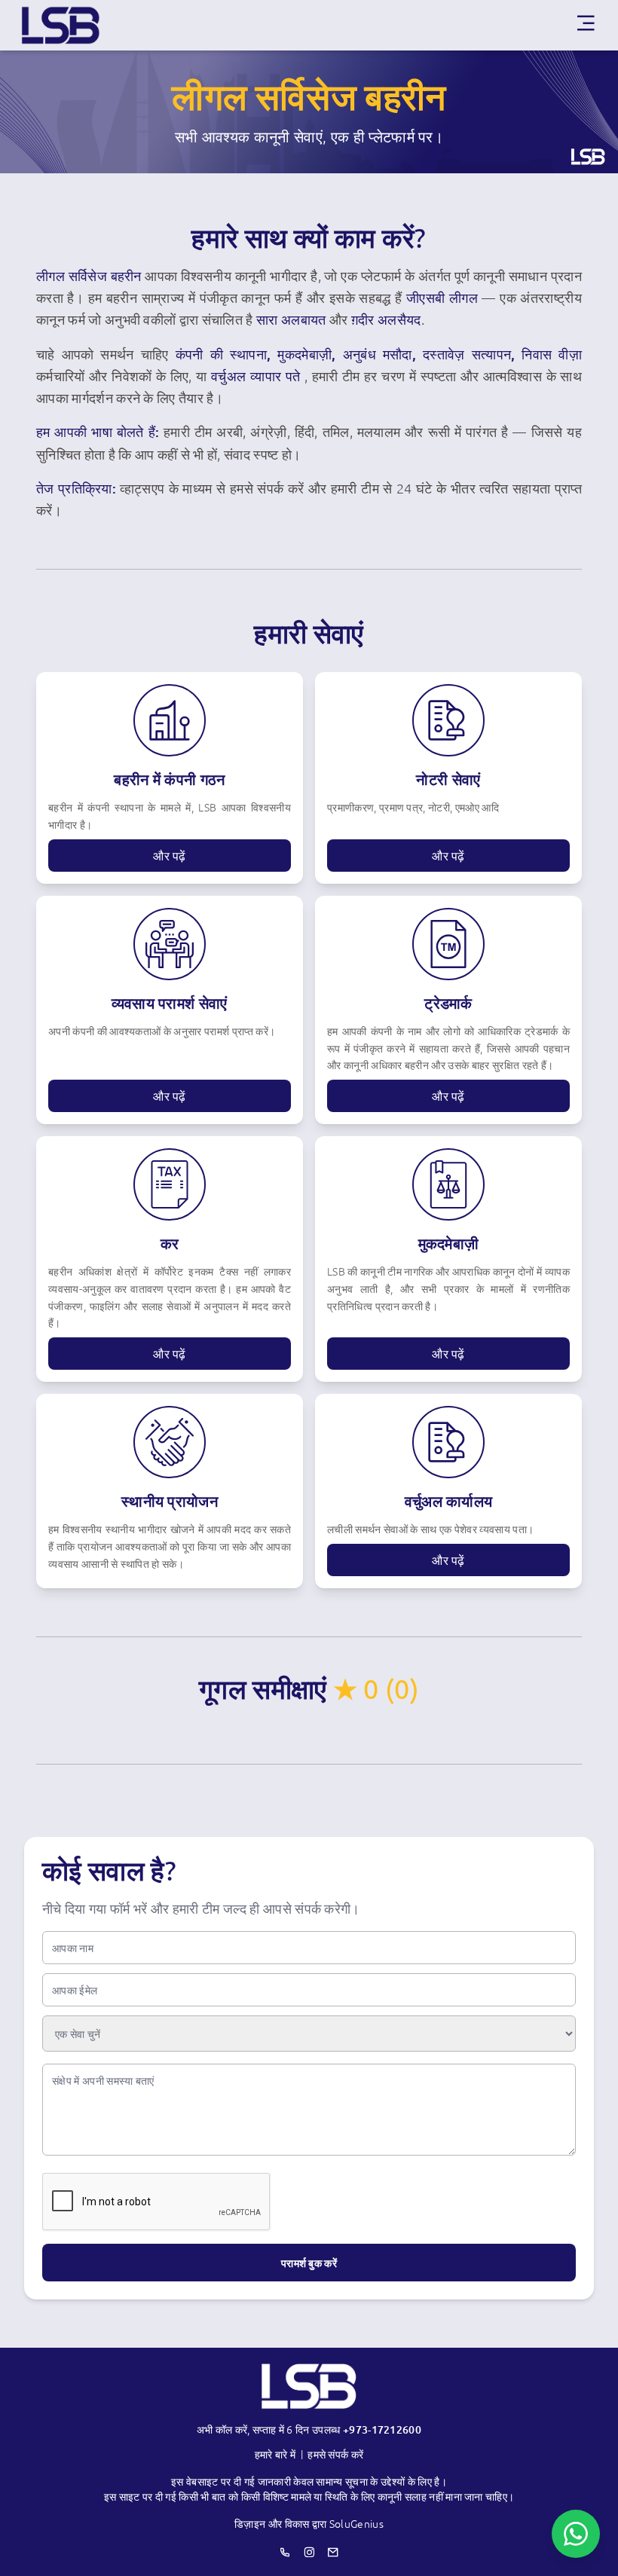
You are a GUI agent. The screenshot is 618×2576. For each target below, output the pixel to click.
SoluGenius (356, 2523)
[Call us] (285, 2552)
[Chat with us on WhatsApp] (576, 2534)
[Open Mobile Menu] (586, 25)
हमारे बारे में (275, 2454)
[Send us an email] (333, 2552)
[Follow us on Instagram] (309, 2552)
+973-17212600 (382, 2429)
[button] (448, 856)
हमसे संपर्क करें (335, 2454)
